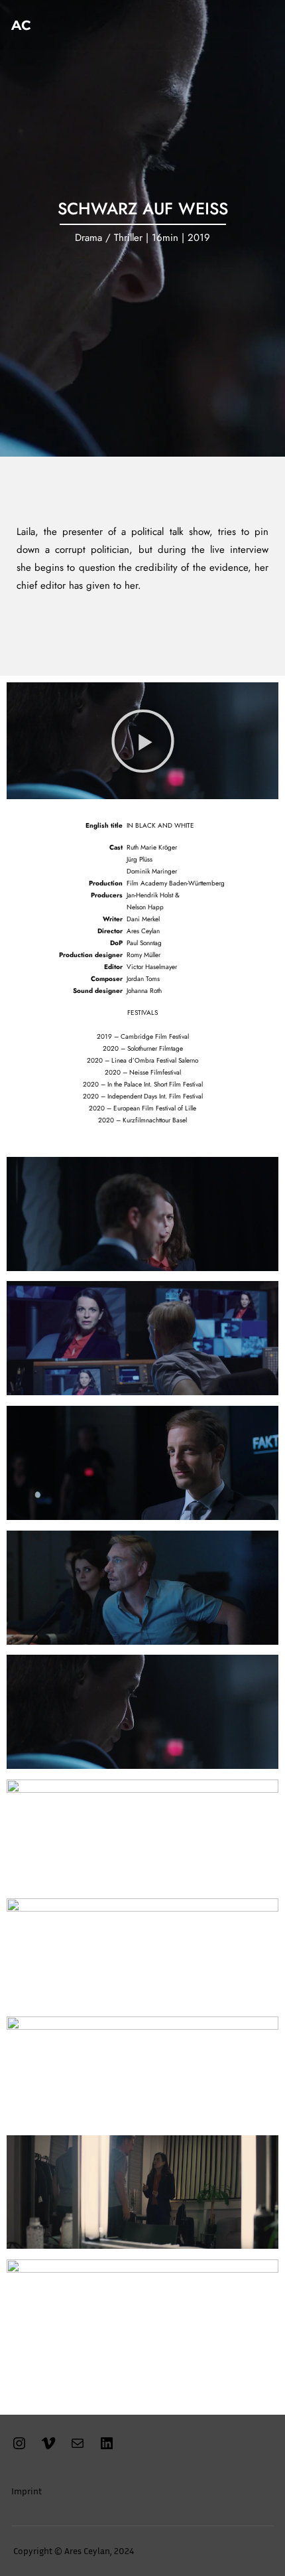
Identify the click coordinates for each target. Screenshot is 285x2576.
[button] (143, 740)
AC (21, 25)
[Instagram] (19, 2448)
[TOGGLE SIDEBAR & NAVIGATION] (260, 25)
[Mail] (78, 2448)
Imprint (27, 2491)
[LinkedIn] (107, 2448)
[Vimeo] (48, 2448)
